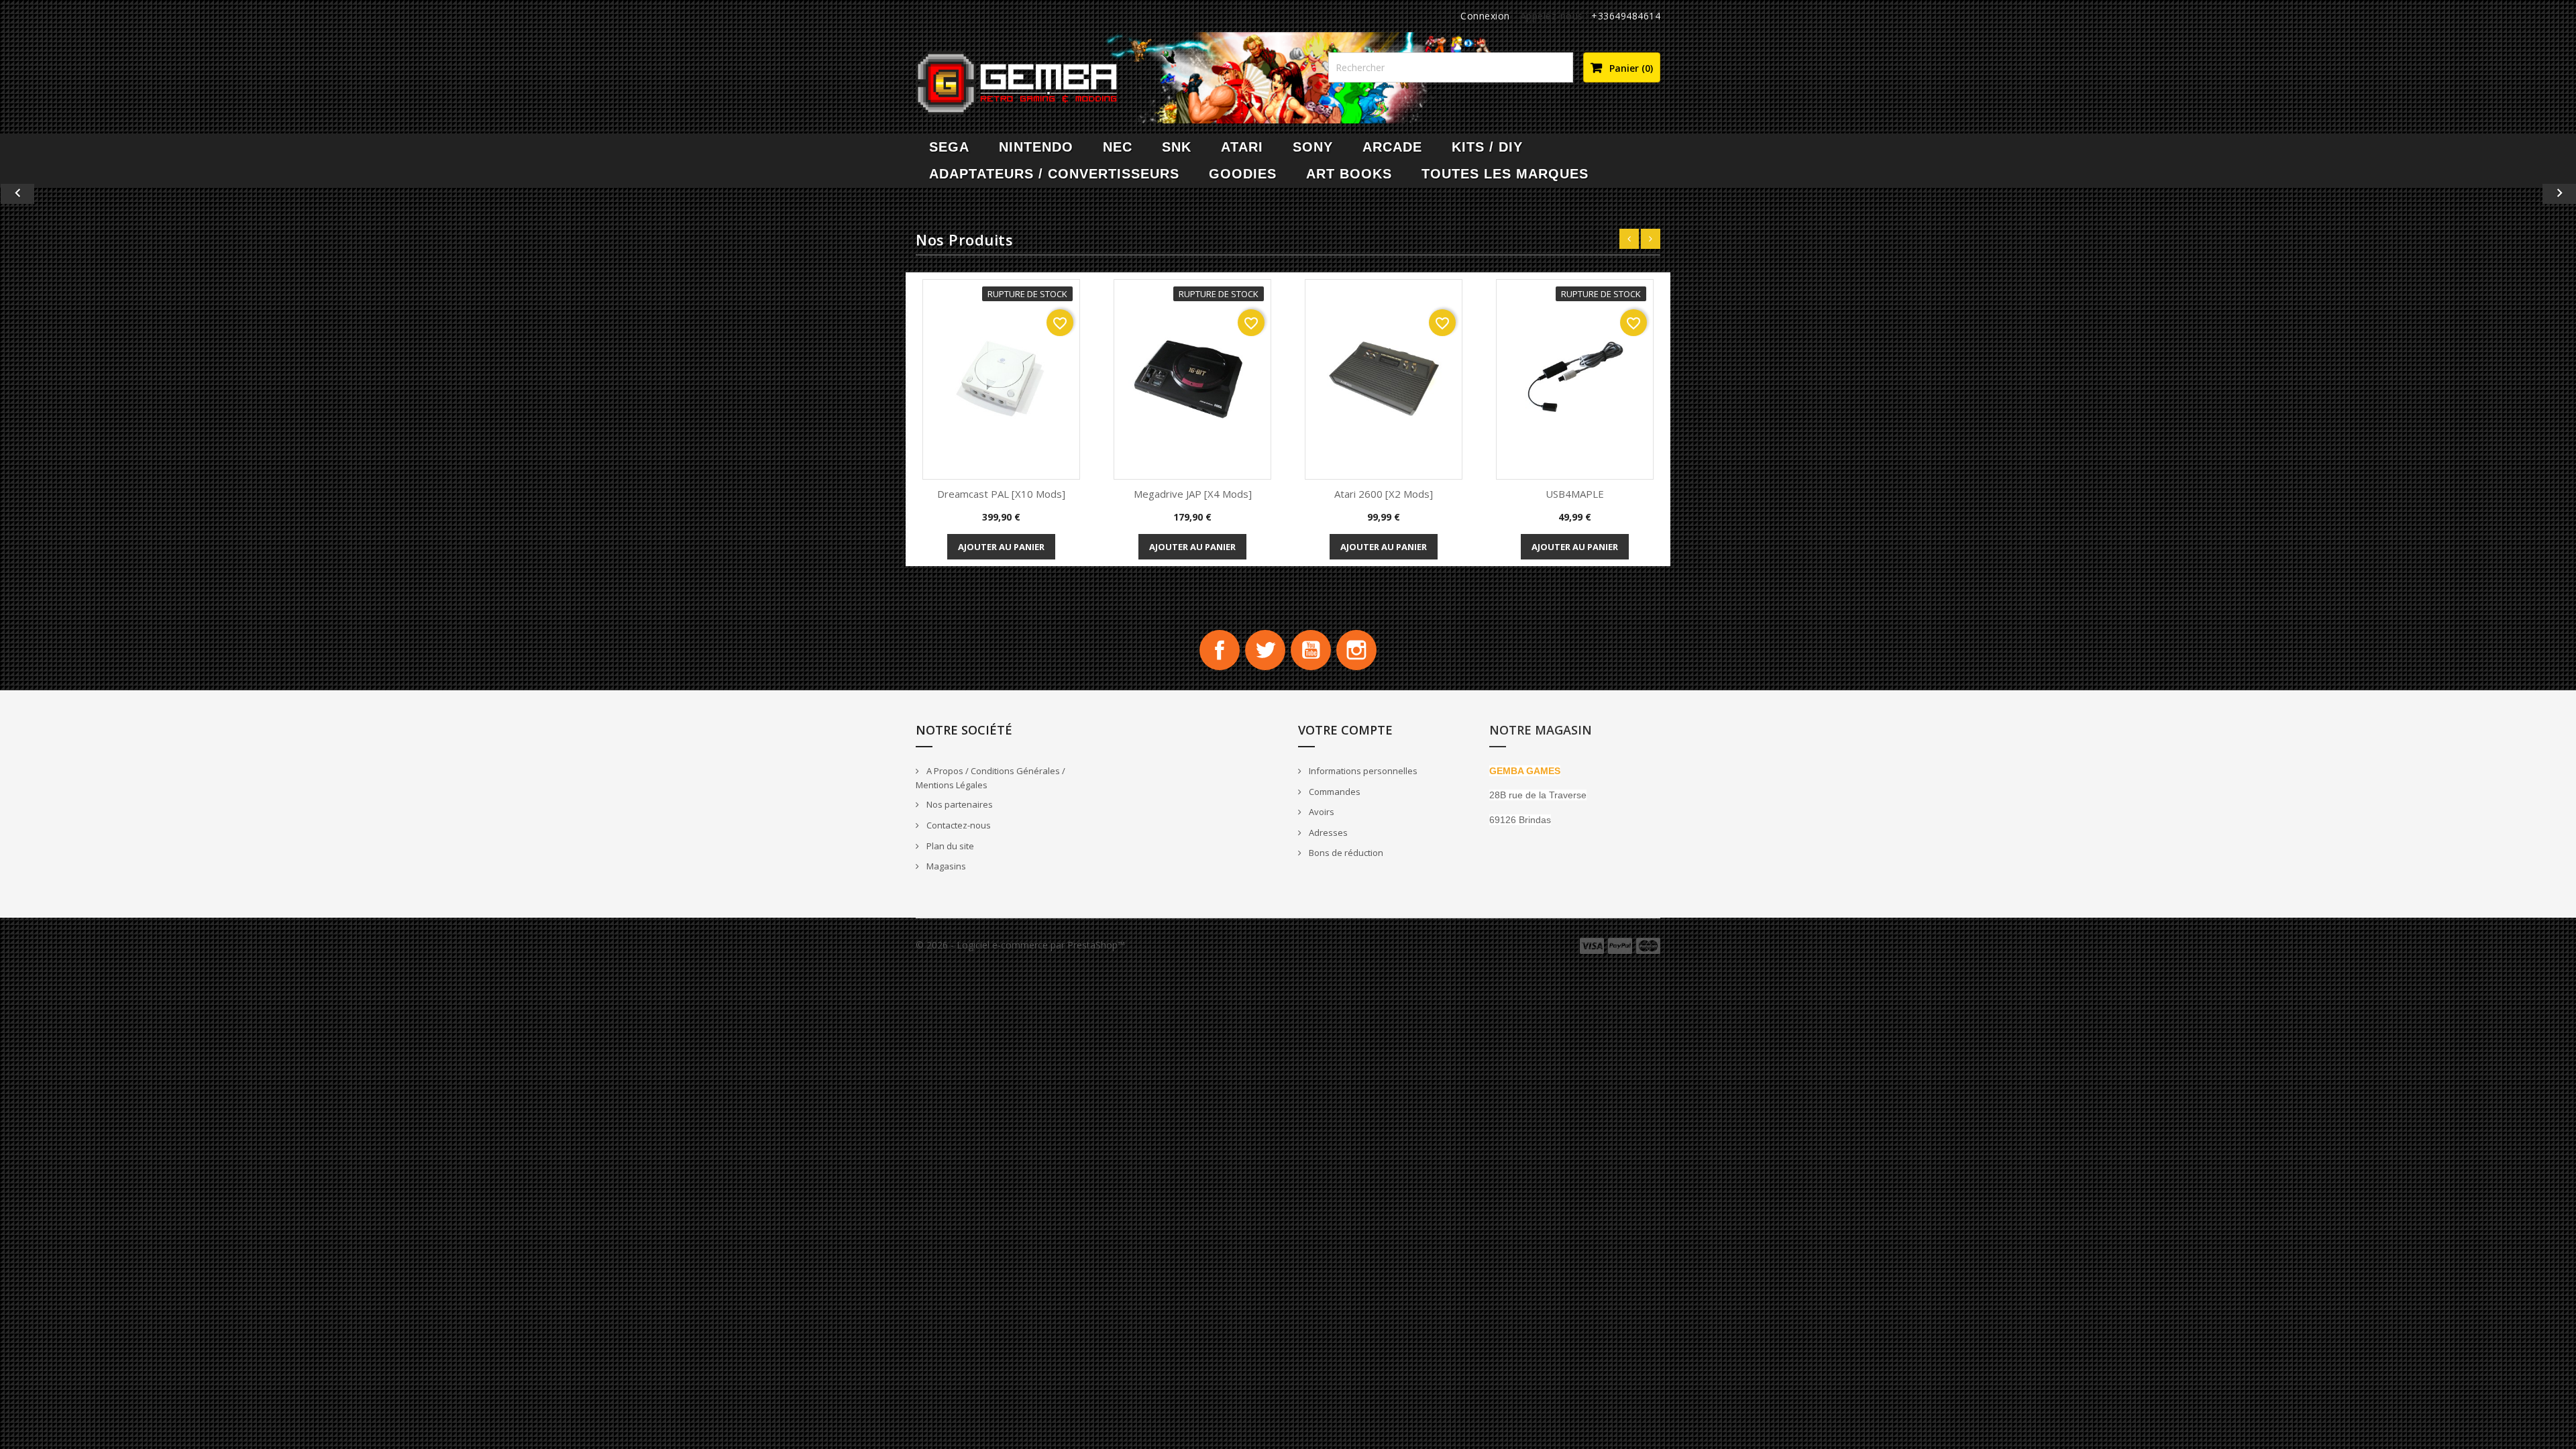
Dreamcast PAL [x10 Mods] (1001, 494)
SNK (1177, 147)
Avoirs (1321, 812)
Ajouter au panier (1001, 547)
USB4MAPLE (1575, 494)
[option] (1288, 194)
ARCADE (1392, 147)
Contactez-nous (958, 825)
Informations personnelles (1362, 771)
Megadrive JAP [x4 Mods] (1193, 494)
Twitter (1265, 650)
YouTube (1311, 650)
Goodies (1243, 174)
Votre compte (1345, 730)
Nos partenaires (959, 804)
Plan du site (949, 846)
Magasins (945, 866)
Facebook (1220, 650)
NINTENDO (1036, 147)
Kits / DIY (1487, 147)
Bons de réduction (1345, 853)
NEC (1118, 147)
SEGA (949, 147)
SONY (1313, 147)
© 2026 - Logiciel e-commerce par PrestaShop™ (1020, 945)
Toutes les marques (1505, 174)
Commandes (1334, 792)
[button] (193, 194)
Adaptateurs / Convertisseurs (1054, 174)
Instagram (1356, 650)
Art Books (1349, 174)
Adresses (1327, 833)
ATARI (1242, 147)
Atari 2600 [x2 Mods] (1384, 494)
